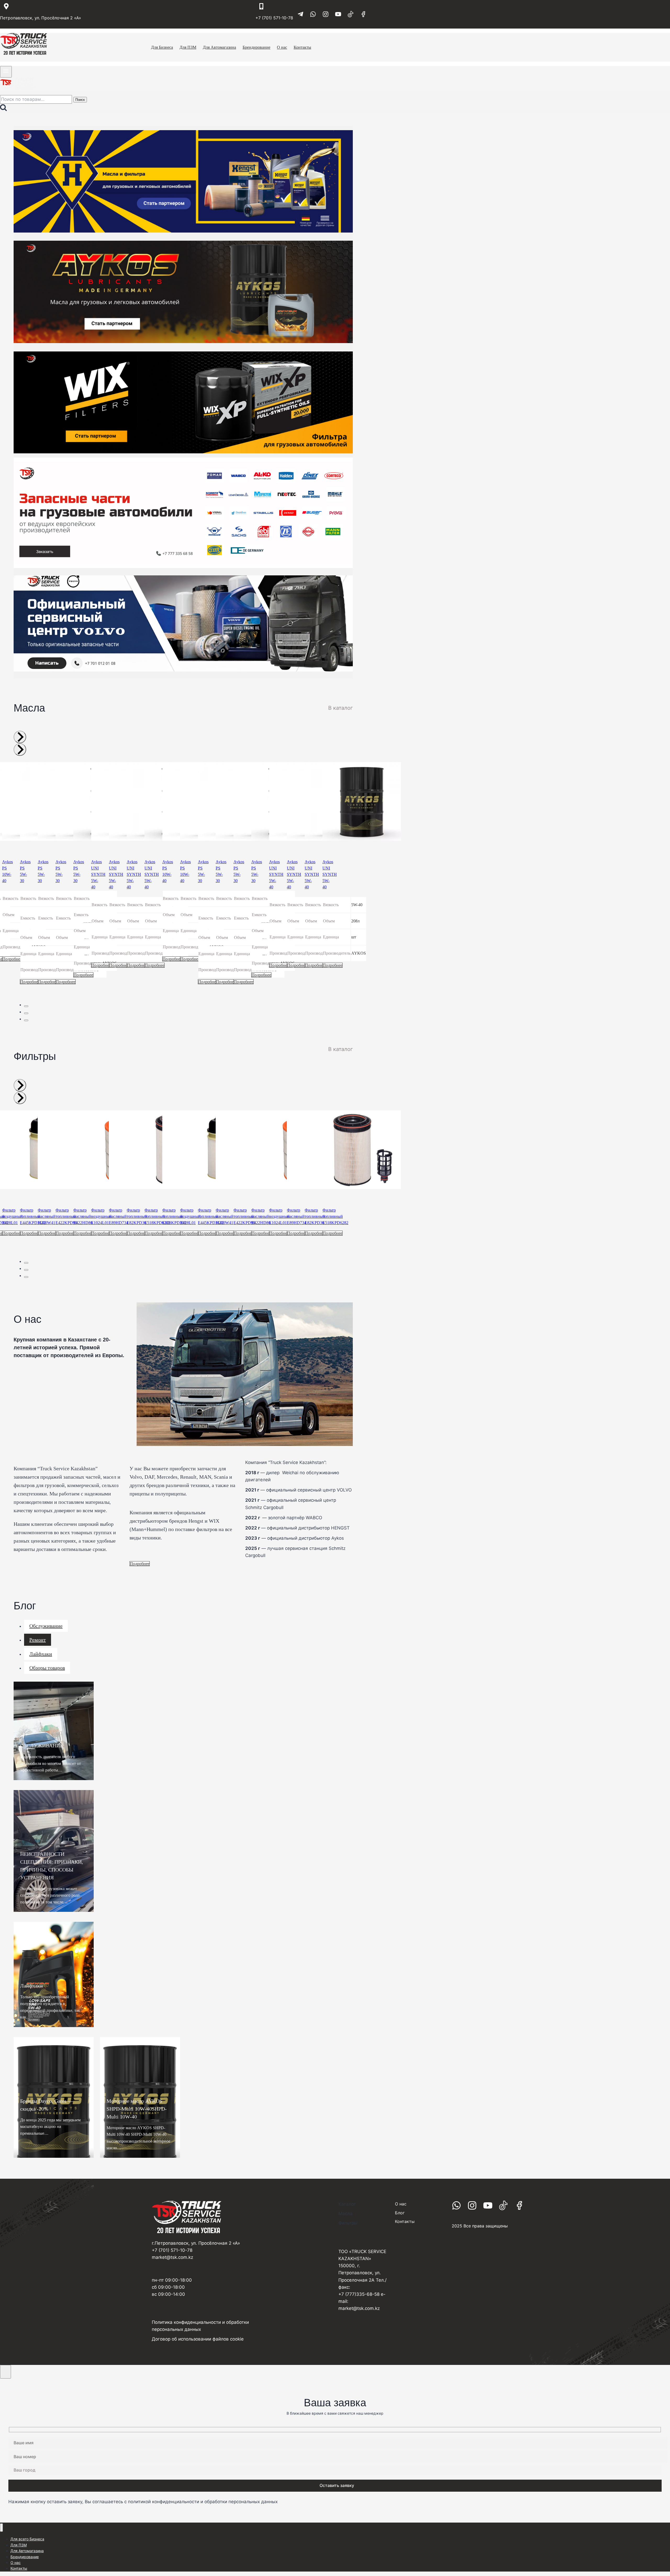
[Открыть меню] (6, 72)
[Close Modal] (5, 2372)
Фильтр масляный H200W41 (47, 1216)
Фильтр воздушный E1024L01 (101, 1216)
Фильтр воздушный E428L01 (12, 1216)
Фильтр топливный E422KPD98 (66, 1216)
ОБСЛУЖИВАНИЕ (42, 1746)
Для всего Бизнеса (27, 2539)
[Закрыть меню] (1, 2528)
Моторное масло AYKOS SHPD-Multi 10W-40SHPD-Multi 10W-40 (137, 2109)
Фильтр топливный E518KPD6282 (335, 1216)
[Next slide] (20, 750)
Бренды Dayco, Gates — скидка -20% (47, 2105)
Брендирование (25, 2557)
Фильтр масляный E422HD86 (83, 1216)
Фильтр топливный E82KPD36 (137, 1216)
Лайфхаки (32, 1986)
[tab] (26, 1006)
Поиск (80, 100)
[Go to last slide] (20, 737)
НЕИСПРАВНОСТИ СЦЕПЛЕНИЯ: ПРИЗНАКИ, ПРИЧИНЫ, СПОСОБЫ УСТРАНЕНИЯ (52, 1866)
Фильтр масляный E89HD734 (119, 1216)
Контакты (19, 2568)
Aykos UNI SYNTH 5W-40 (98, 874)
